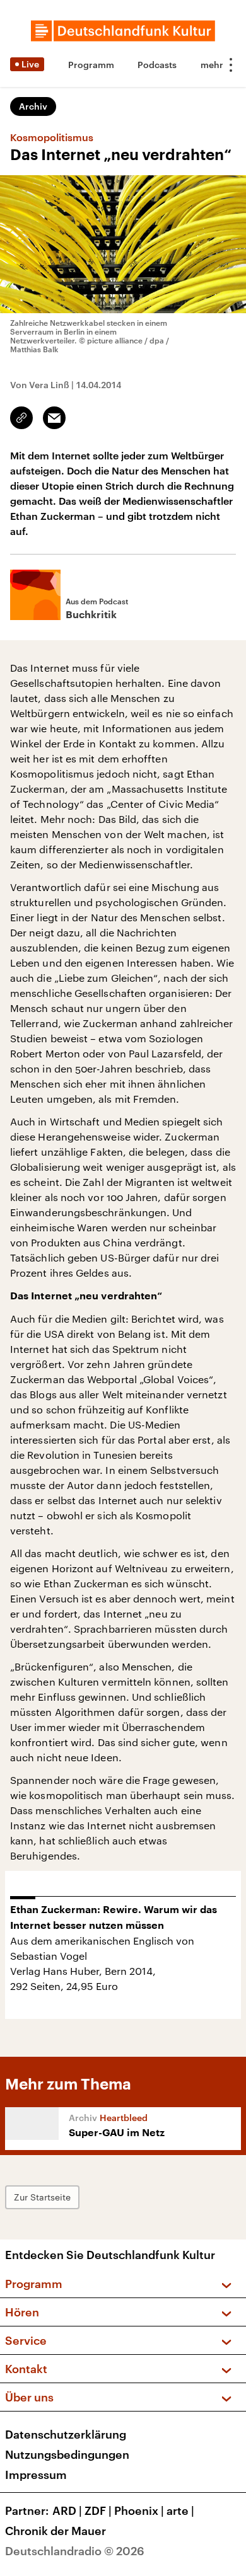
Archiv (33, 106)
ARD (67, 2510)
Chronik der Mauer (56, 2531)
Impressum (36, 2475)
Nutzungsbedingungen (67, 2454)
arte (180, 2510)
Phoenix (139, 2510)
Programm (91, 65)
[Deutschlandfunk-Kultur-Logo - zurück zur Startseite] (123, 31)
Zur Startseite (42, 2197)
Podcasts (157, 65)
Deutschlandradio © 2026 (75, 2551)
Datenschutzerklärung (66, 2434)
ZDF (98, 2510)
